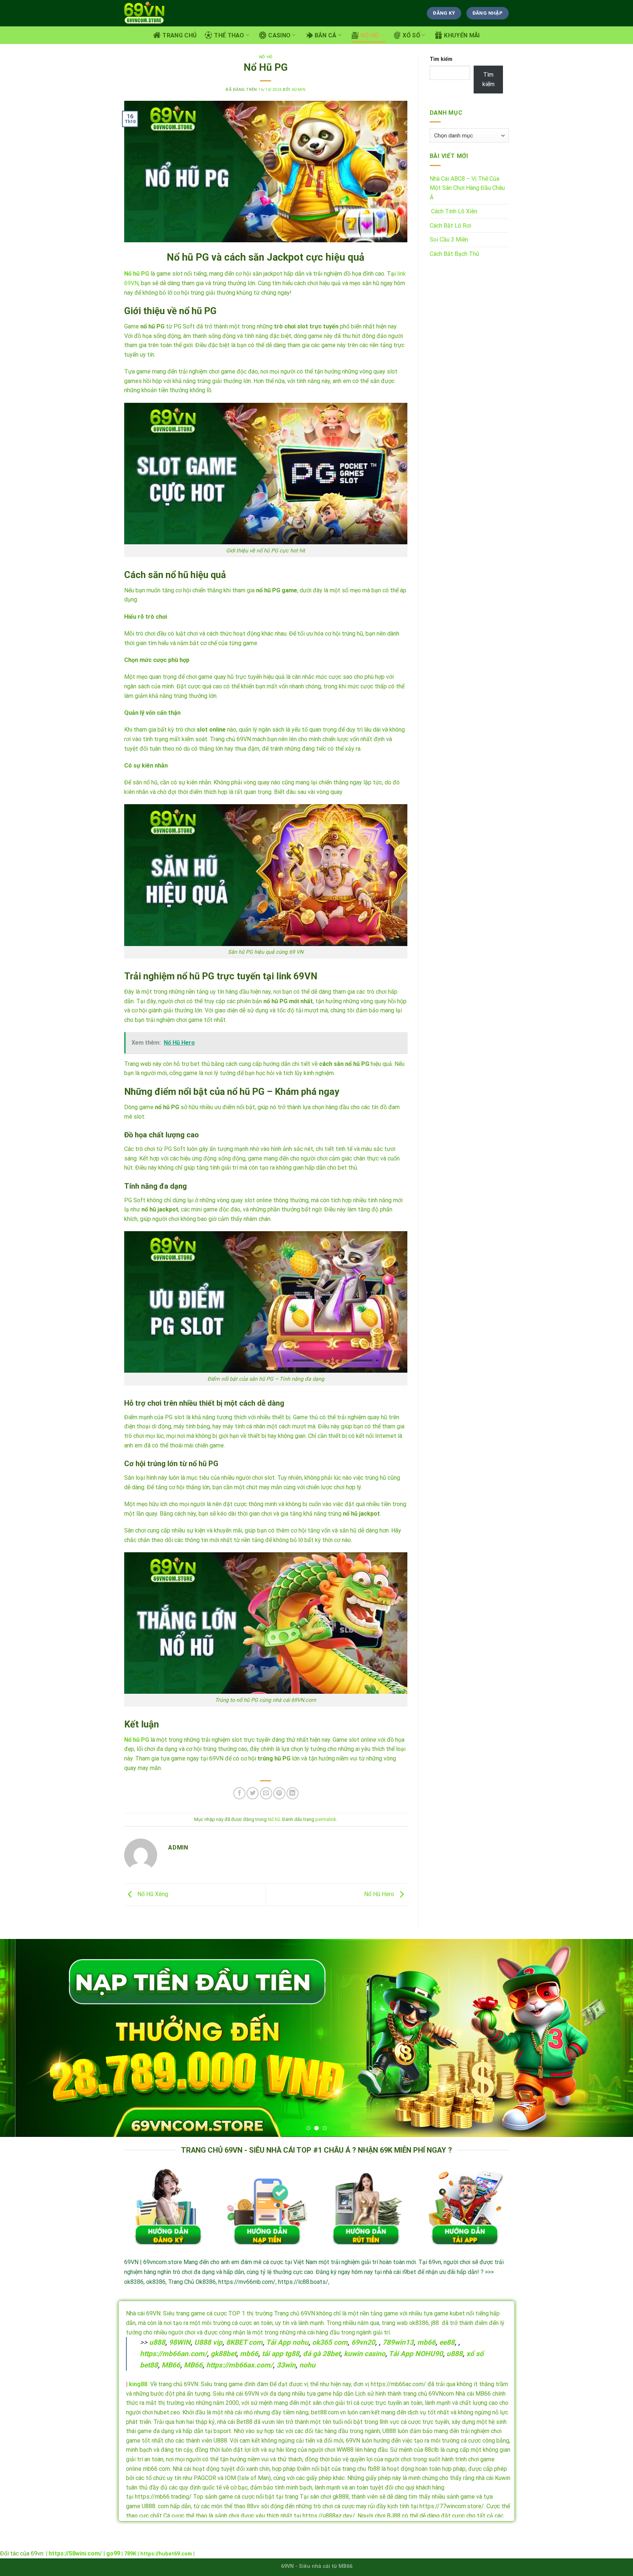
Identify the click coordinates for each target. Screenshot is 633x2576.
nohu (307, 2365)
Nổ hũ (370, 35)
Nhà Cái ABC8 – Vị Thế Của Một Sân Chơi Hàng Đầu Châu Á (467, 188)
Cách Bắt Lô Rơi (450, 226)
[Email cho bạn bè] (266, 1793)
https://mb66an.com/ (173, 2354)
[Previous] (22, 2038)
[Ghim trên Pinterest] (279, 1793)
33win (286, 2365)
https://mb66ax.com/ (240, 2365)
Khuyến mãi (462, 35)
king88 (138, 2384)
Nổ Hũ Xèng (152, 1894)
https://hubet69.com (166, 2554)
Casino (279, 35)
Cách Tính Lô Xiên (454, 211)
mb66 (426, 2342)
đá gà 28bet (322, 2354)
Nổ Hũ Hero (380, 1894)
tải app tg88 (281, 2354)
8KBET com (244, 2342)
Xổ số (411, 35)
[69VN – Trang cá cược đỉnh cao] (145, 13)
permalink (326, 1819)
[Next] (611, 2038)
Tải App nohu (287, 2342)
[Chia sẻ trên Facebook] (239, 1793)
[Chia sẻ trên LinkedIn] (293, 1793)
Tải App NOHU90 (416, 2354)
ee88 (447, 2342)
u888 (157, 2342)
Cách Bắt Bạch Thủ (454, 254)
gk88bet (223, 2354)
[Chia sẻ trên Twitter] (253, 1793)
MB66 (171, 2365)
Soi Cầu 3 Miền (449, 240)
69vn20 (363, 2342)
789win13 (398, 2342)
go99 (113, 2553)
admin (299, 90)
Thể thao (229, 35)
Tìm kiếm (441, 59)
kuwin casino (365, 2354)
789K (130, 2554)
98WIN (180, 2342)
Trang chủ (179, 35)
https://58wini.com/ (75, 2553)
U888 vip (208, 2342)
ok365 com (330, 2342)
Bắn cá (326, 35)
